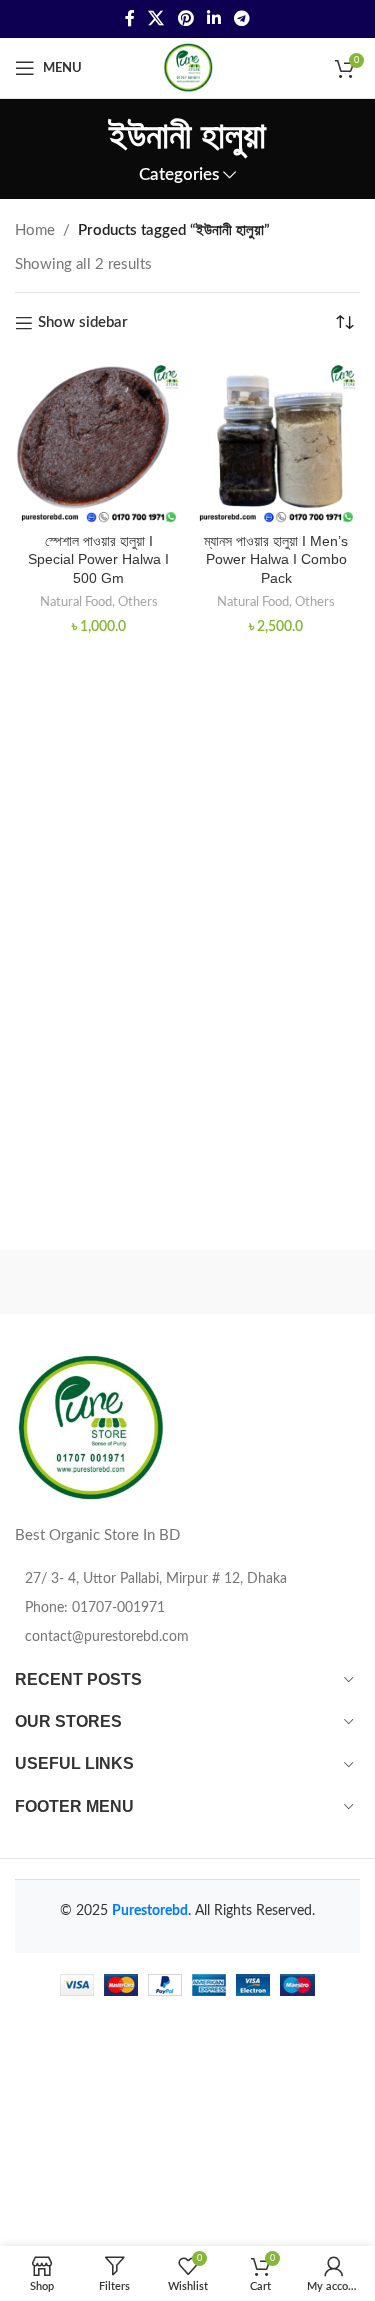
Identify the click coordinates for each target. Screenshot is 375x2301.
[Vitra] (101, 1282)
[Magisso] (274, 1282)
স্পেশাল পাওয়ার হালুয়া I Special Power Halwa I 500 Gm (98, 560)
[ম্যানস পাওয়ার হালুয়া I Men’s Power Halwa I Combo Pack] (277, 442)
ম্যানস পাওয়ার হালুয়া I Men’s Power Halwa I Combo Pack (276, 560)
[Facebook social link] (129, 18)
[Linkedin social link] (213, 18)
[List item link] (187, 1608)
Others (138, 602)
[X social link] (156, 18)
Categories (179, 175)
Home (35, 230)
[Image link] (90, 1427)
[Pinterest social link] (185, 18)
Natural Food (76, 602)
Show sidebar (83, 322)
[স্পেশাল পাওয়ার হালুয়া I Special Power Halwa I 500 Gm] (99, 442)
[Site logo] (188, 67)
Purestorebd (150, 1911)
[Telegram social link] (241, 18)
